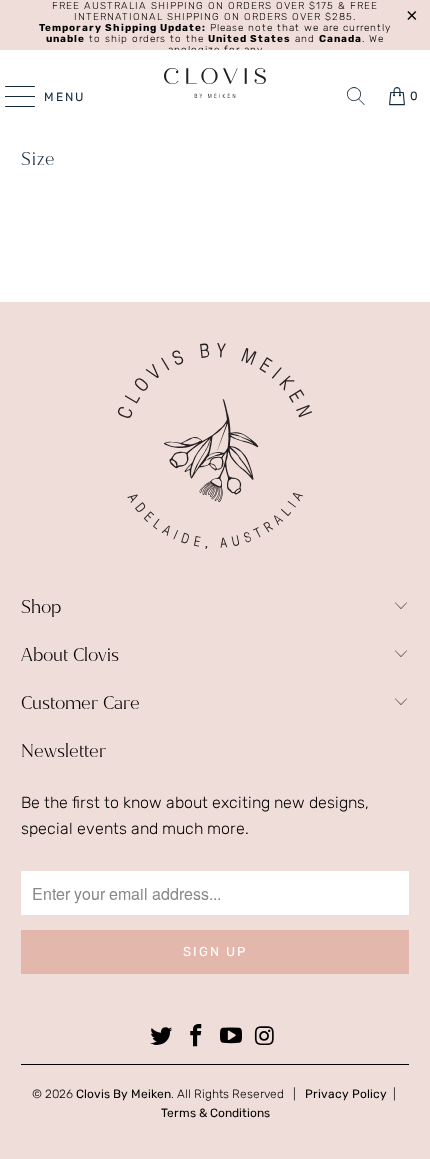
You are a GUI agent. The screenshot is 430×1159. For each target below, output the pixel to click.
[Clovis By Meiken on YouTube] (232, 1037)
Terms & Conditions (215, 1113)
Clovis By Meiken (123, 1094)
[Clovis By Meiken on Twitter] (162, 1037)
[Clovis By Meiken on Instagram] (266, 1037)
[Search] (356, 96)
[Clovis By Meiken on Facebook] (197, 1037)
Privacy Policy (346, 1094)
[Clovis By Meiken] (215, 83)
